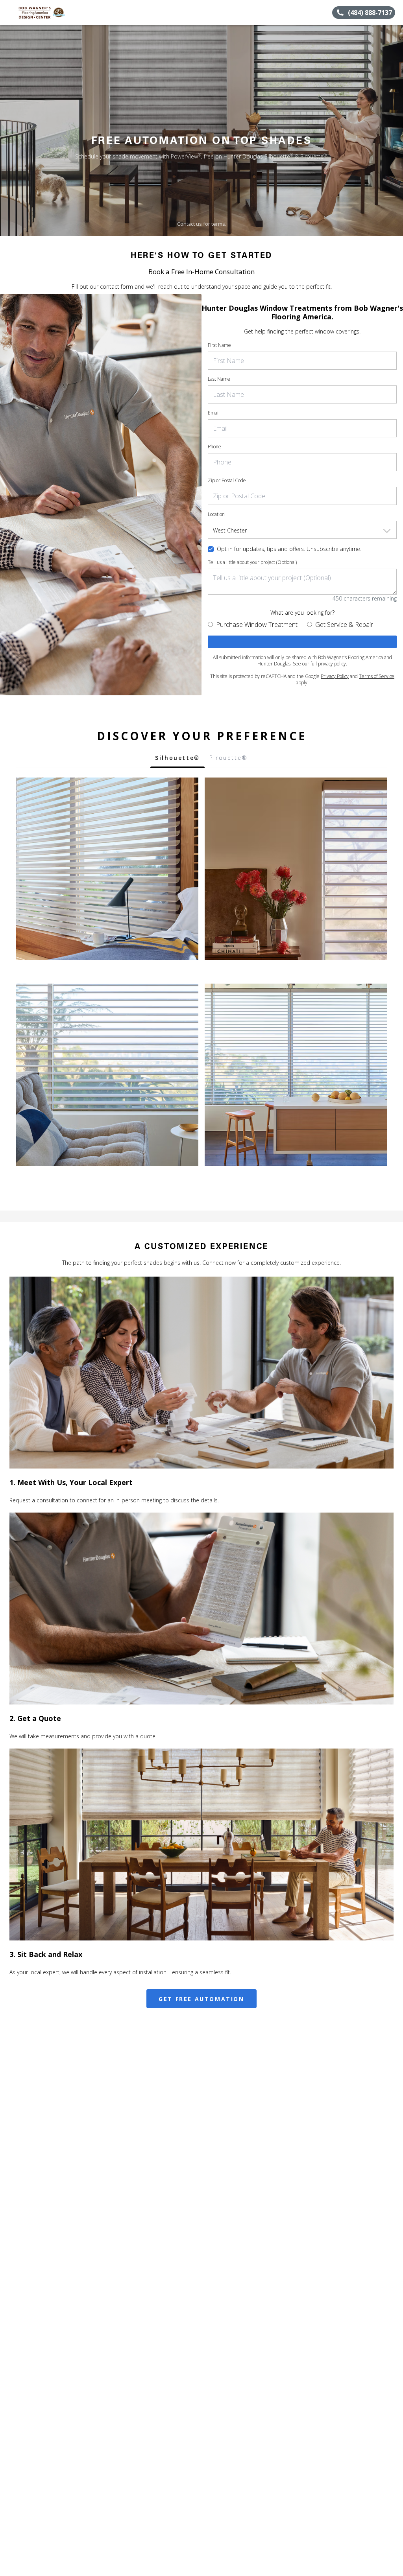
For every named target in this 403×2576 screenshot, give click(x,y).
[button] (9, 13)
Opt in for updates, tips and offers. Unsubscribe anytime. (289, 549)
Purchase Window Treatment (257, 625)
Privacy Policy (335, 676)
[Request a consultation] (302, 642)
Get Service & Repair (344, 625)
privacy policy (332, 664)
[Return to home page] (42, 13)
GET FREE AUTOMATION (201, 1999)
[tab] (177, 760)
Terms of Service (377, 676)
